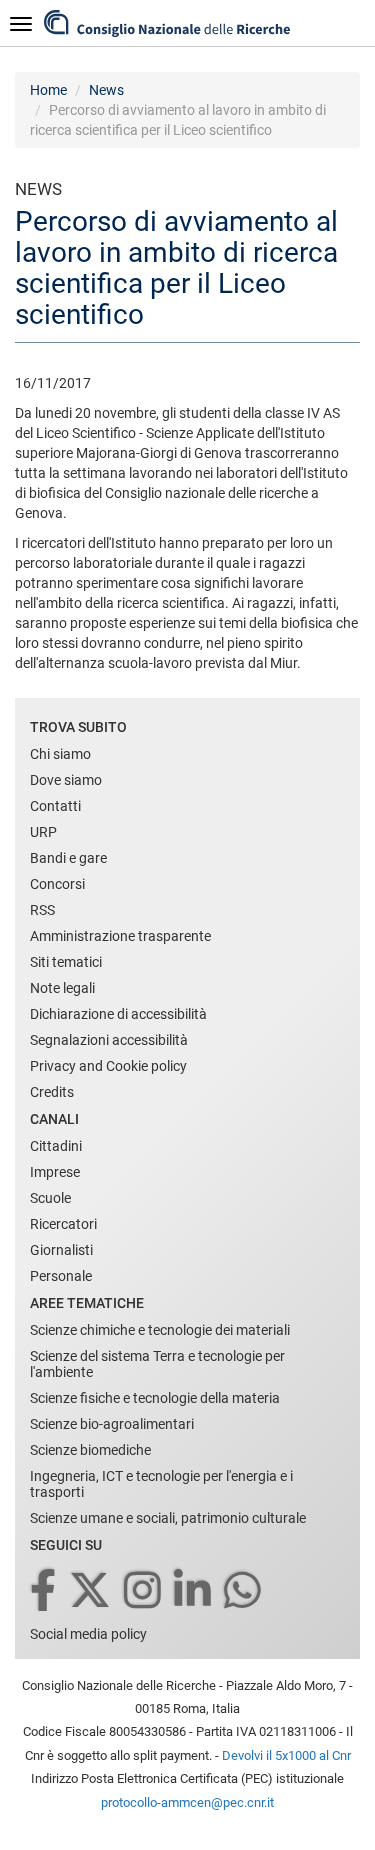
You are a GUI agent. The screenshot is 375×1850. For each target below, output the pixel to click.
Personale (61, 1276)
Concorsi (57, 884)
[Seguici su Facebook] (44, 1591)
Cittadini (56, 1146)
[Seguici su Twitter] (91, 1591)
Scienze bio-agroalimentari (112, 1424)
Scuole (50, 1198)
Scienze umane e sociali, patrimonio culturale (168, 1518)
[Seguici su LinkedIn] (194, 1591)
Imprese (55, 1172)
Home (48, 90)
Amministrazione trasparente (120, 936)
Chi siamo (60, 754)
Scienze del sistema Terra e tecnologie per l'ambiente (157, 1364)
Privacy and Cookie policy (108, 1066)
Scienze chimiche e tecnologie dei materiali (160, 1330)
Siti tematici (66, 962)
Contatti (55, 806)
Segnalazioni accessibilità (109, 1040)
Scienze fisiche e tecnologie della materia (155, 1398)
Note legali (62, 988)
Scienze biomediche (90, 1450)
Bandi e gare (68, 858)
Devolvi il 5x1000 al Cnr (286, 1755)
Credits (52, 1092)
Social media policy (88, 1634)
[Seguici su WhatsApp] (244, 1591)
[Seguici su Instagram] (144, 1591)
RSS (42, 910)
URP (43, 832)
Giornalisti (61, 1250)
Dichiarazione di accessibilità (118, 1014)
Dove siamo (66, 780)
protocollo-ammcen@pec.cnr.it (187, 1802)
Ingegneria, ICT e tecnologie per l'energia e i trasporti (161, 1484)
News (106, 90)
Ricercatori (63, 1224)
